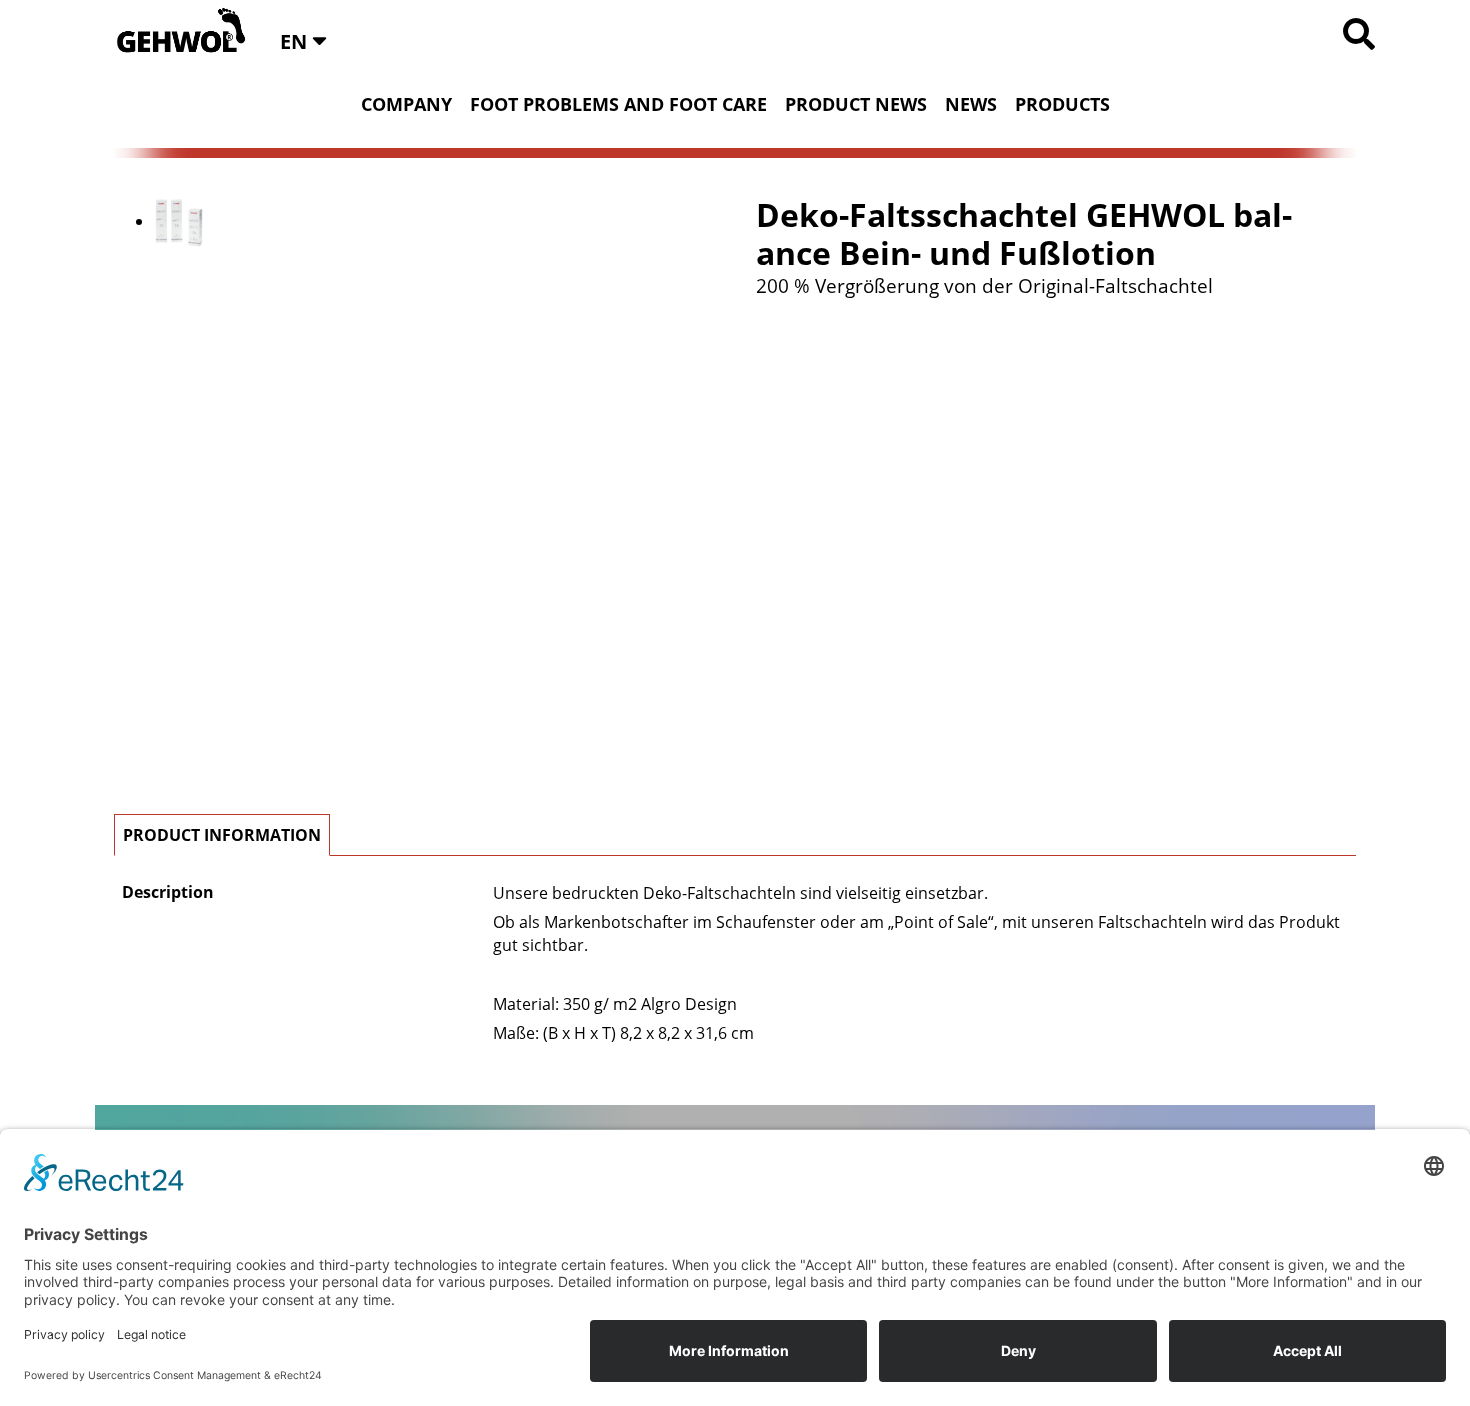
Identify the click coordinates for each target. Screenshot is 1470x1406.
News (971, 104)
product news (856, 104)
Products (1062, 104)
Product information (222, 835)
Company (406, 104)
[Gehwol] (174, 32)
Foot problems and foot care (618, 104)
